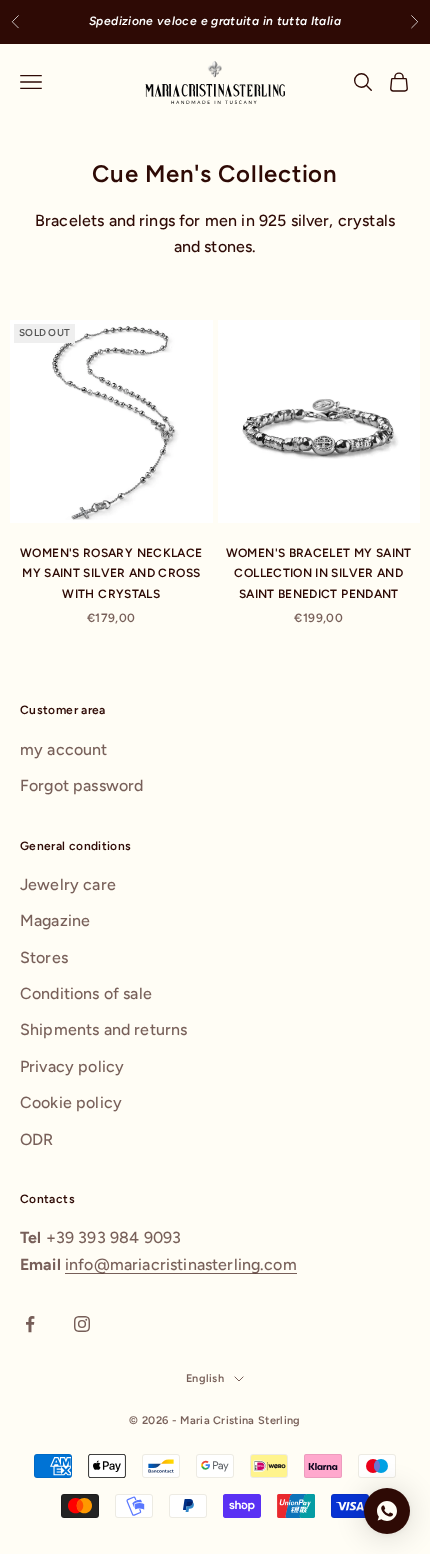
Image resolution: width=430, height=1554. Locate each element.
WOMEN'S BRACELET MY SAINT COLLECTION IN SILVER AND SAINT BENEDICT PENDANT (319, 573)
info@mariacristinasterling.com (181, 1264)
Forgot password (81, 785)
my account (64, 749)
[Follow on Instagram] (82, 1324)
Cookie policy (71, 1102)
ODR (36, 1139)
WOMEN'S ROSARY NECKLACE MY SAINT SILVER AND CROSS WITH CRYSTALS (111, 573)
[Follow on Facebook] (30, 1324)
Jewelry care (68, 884)
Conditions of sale (86, 993)
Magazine (55, 920)
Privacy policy (72, 1066)
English (205, 1378)
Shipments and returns (103, 1029)
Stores (44, 957)
